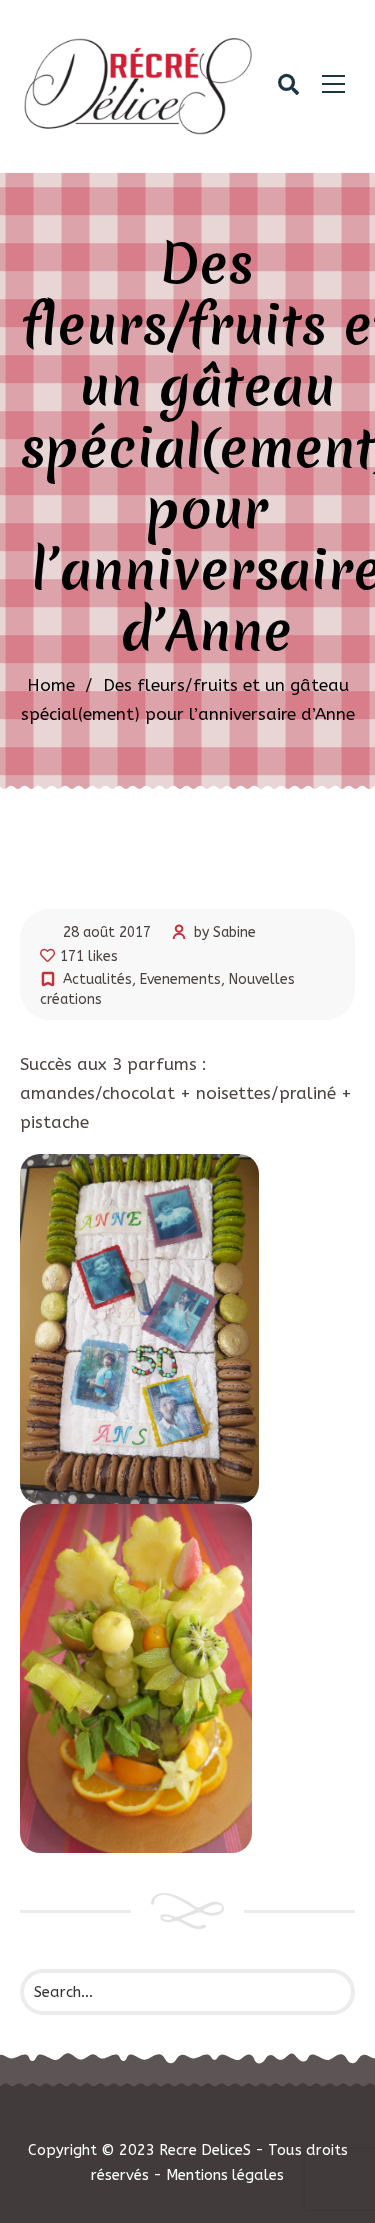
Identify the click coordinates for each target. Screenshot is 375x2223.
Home (51, 685)
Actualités (97, 979)
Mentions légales (225, 2175)
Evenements (180, 979)
